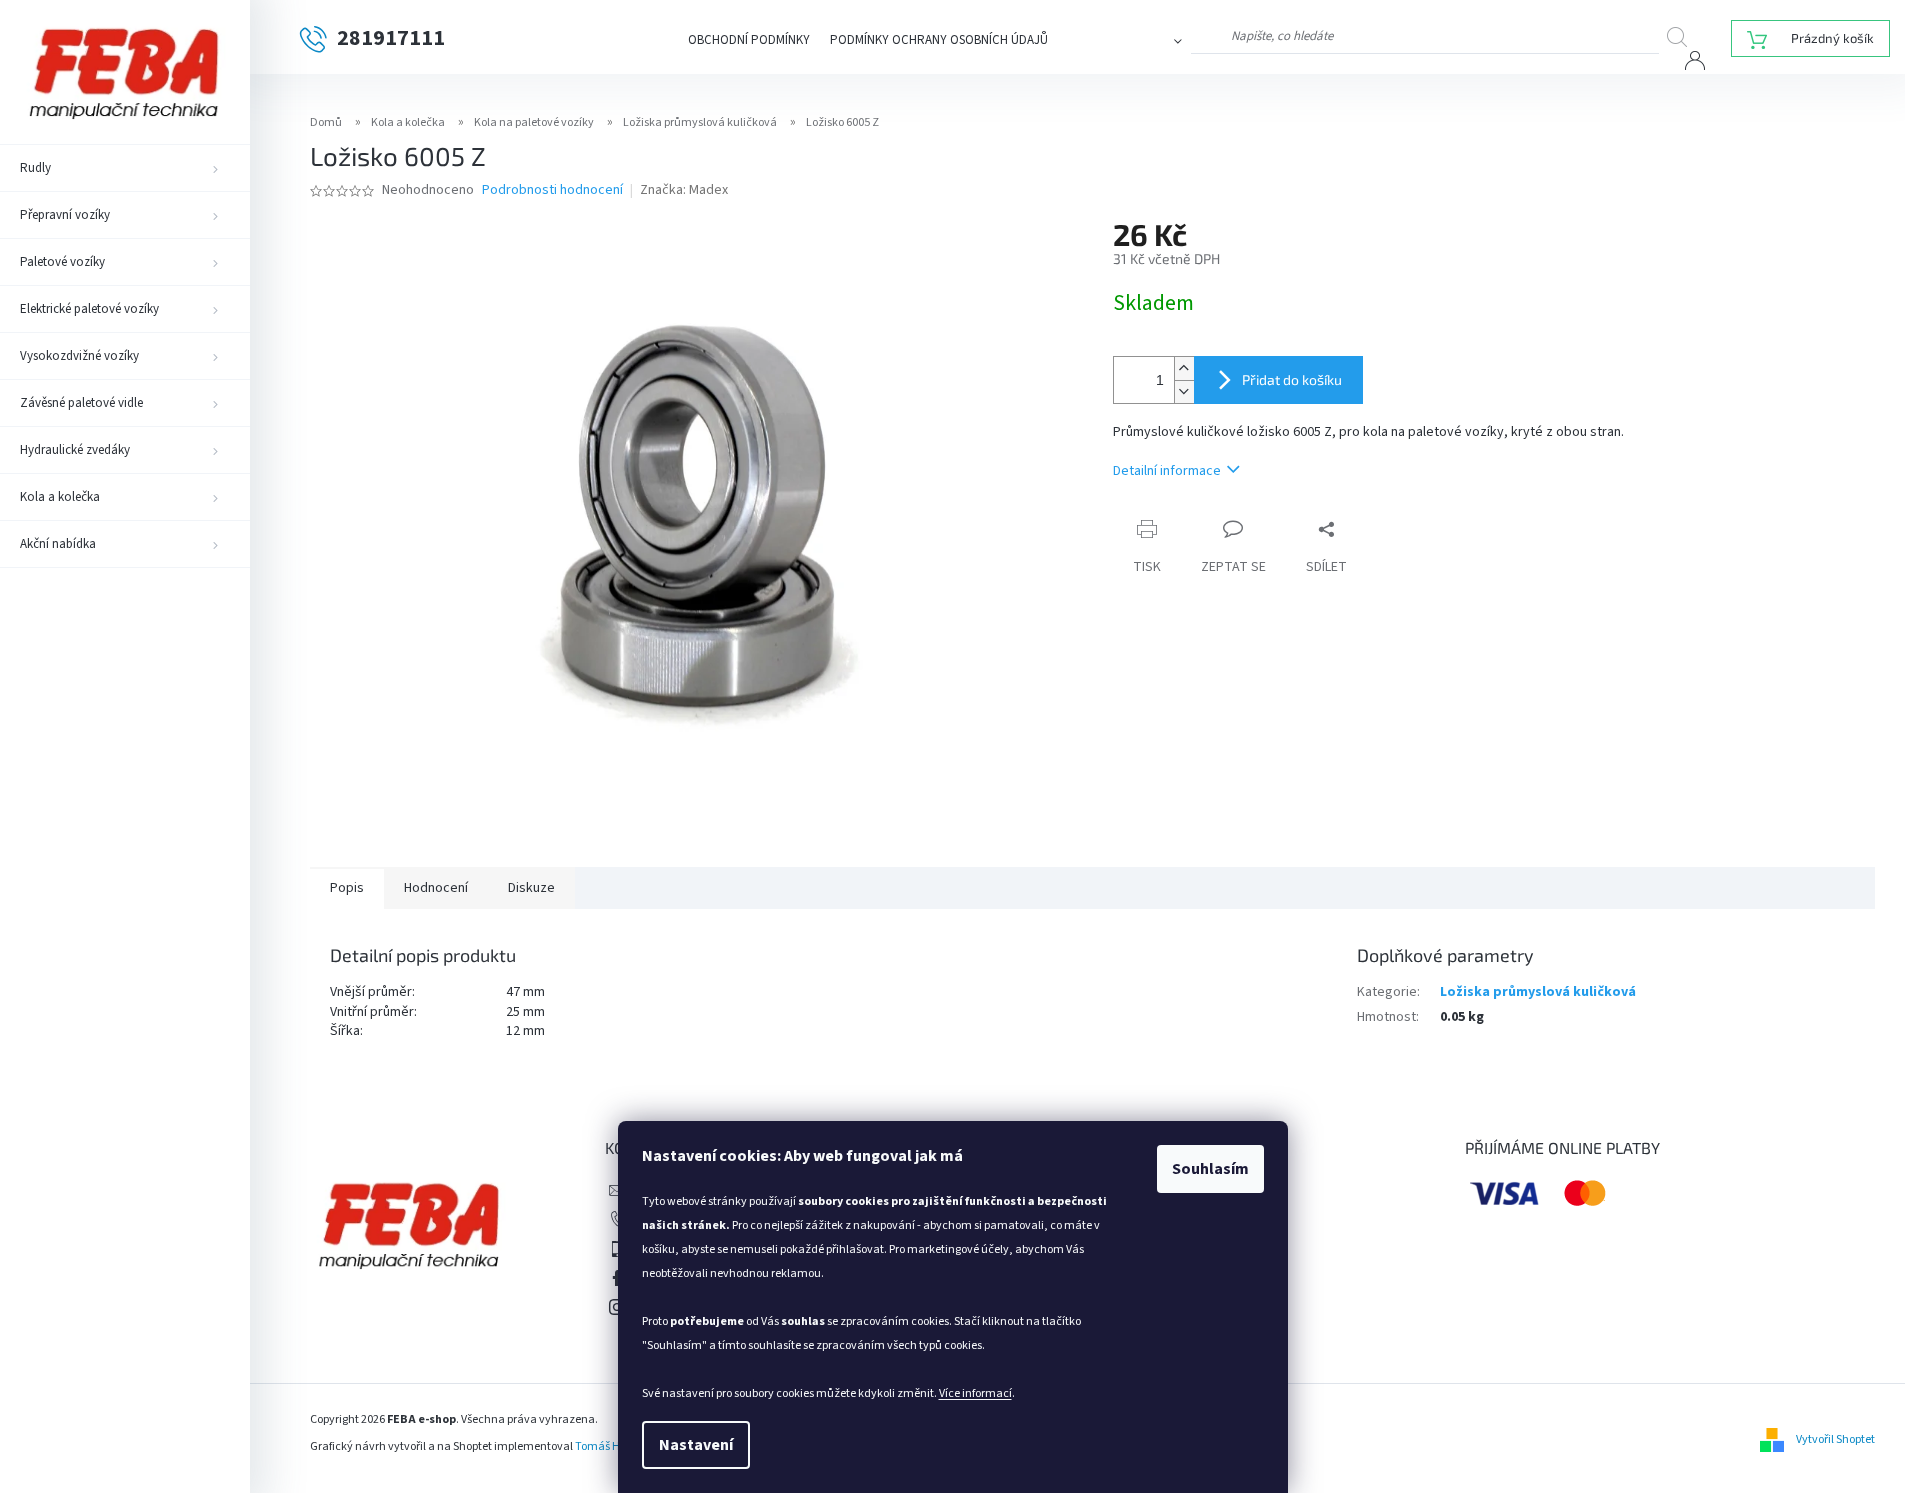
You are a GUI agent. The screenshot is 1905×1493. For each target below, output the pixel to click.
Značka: (684, 190)
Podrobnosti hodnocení (552, 190)
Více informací (975, 1393)
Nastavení (696, 1445)
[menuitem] (125, 168)
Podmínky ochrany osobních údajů (939, 40)
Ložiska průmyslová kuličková (1538, 992)
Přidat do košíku (1292, 379)
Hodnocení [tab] (436, 888)
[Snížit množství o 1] (1184, 391)
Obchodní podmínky (749, 40)
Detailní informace (1167, 471)
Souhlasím (1210, 1169)
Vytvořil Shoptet (1835, 1439)
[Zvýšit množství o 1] (1184, 368)
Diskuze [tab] (531, 888)
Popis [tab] (347, 888)
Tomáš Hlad (606, 1446)
